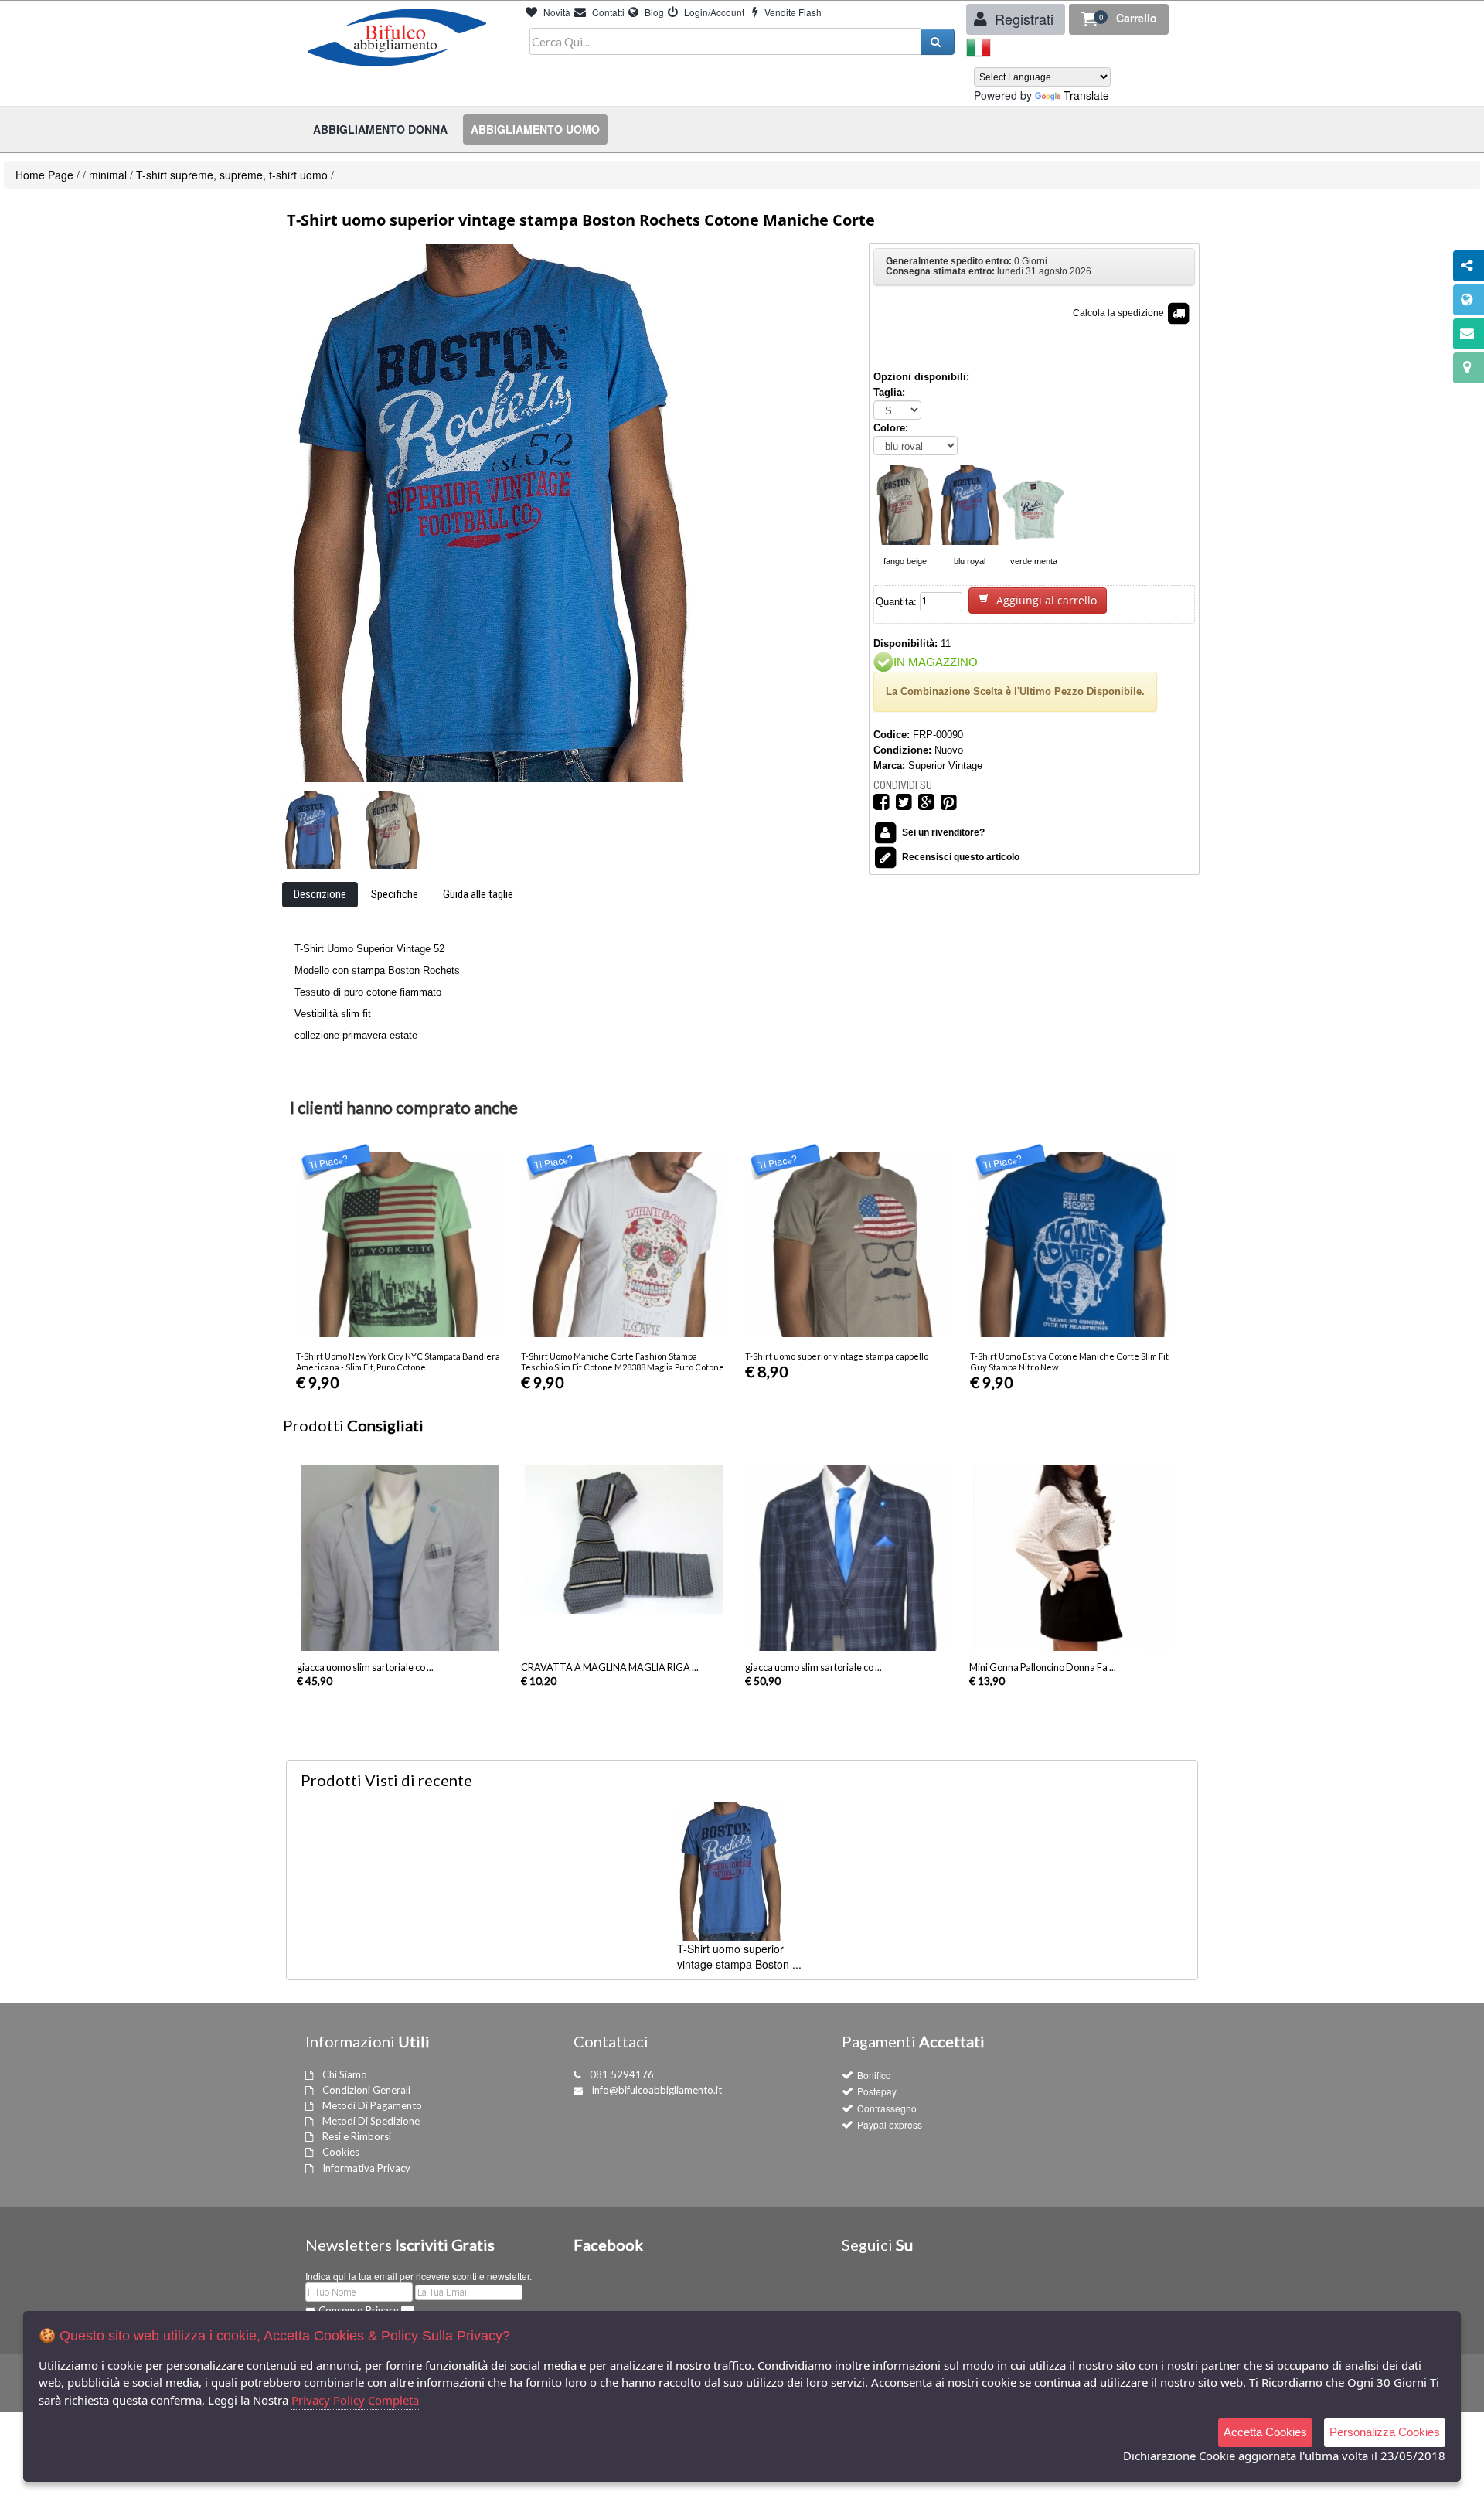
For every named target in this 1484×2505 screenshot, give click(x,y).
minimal (108, 175)
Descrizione (320, 894)
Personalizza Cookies (1385, 2432)
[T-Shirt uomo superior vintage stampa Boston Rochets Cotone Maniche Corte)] (313, 830)
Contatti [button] (607, 12)
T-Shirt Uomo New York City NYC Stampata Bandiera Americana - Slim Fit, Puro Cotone (398, 1361)
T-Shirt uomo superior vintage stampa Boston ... (739, 1956)
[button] (1119, 19)
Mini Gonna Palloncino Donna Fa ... (1043, 1668)
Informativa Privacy (366, 2168)
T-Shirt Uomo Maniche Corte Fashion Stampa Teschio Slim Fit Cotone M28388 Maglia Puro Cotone (623, 1361)
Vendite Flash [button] (792, 12)
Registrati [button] (1022, 19)
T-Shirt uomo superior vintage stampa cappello (837, 1356)
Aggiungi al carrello (1045, 600)
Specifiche (395, 894)
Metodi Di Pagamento (372, 2105)
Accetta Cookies (1265, 2432)
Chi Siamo (345, 2074)
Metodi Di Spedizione (371, 2121)
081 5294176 (622, 2074)
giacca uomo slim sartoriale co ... (365, 1668)
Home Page (44, 175)
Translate (1086, 95)
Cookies (341, 2152)
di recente (386, 1780)
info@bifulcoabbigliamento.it (657, 2090)
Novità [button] (556, 12)
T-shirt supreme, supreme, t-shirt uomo (232, 175)
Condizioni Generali (366, 2090)
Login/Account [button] (713, 12)
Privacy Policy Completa (355, 2400)
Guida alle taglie (478, 894)
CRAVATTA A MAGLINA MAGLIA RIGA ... (610, 1668)
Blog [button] (653, 12)
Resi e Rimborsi (357, 2136)
